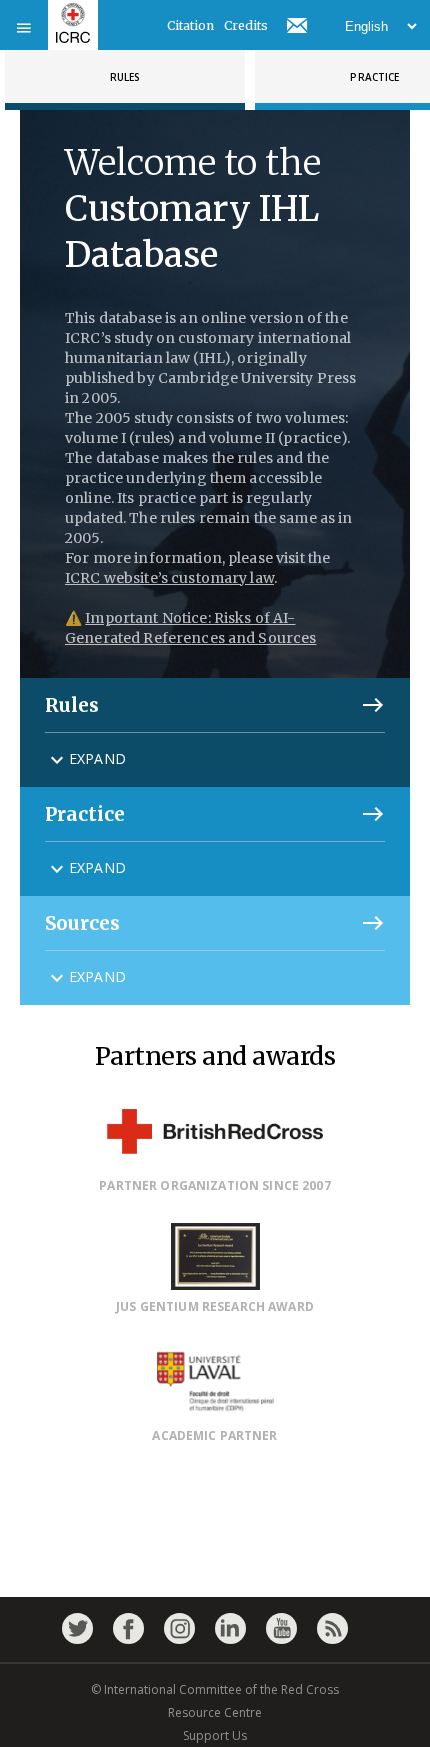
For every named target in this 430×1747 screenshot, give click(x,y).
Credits (246, 25)
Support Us (215, 1735)
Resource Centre (215, 1712)
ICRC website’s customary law (169, 578)
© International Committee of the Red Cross (215, 1689)
